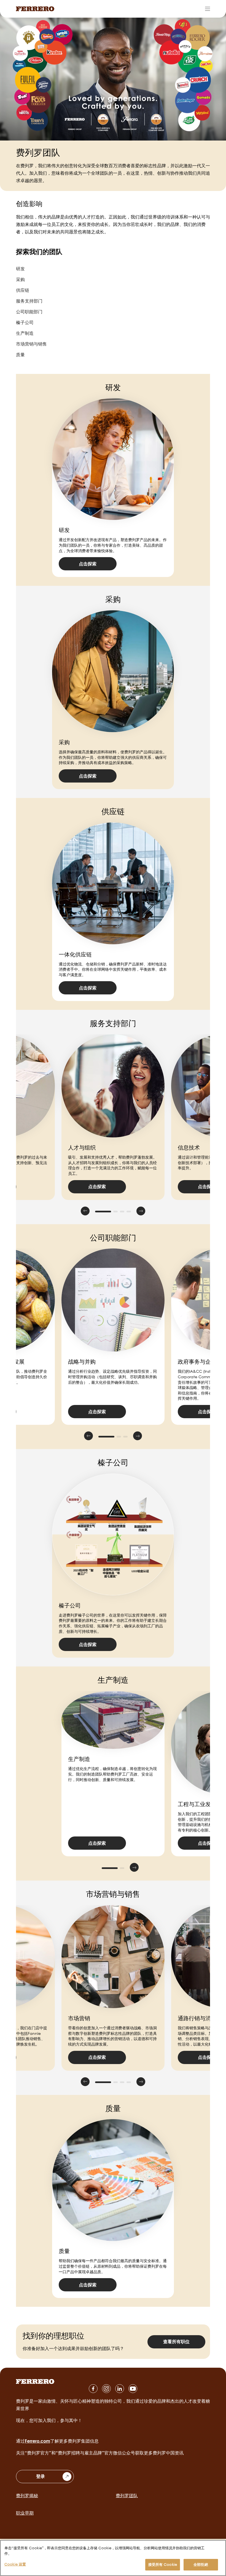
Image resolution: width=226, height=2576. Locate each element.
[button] (85, 1211)
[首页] (35, 9)
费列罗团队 (127, 2496)
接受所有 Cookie (163, 2564)
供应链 (23, 290)
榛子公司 (25, 322)
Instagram (106, 2389)
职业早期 (25, 2513)
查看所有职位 (176, 2342)
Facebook (93, 2389)
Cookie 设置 (15, 2564)
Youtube (133, 2389)
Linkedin (120, 2389)
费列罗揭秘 (27, 2496)
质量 (20, 355)
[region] (113, 2558)
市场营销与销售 (31, 344)
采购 (20, 279)
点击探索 (88, 564)
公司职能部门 (29, 312)
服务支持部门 (29, 301)
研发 (20, 269)
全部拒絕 (201, 2564)
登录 (41, 2476)
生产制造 (25, 333)
